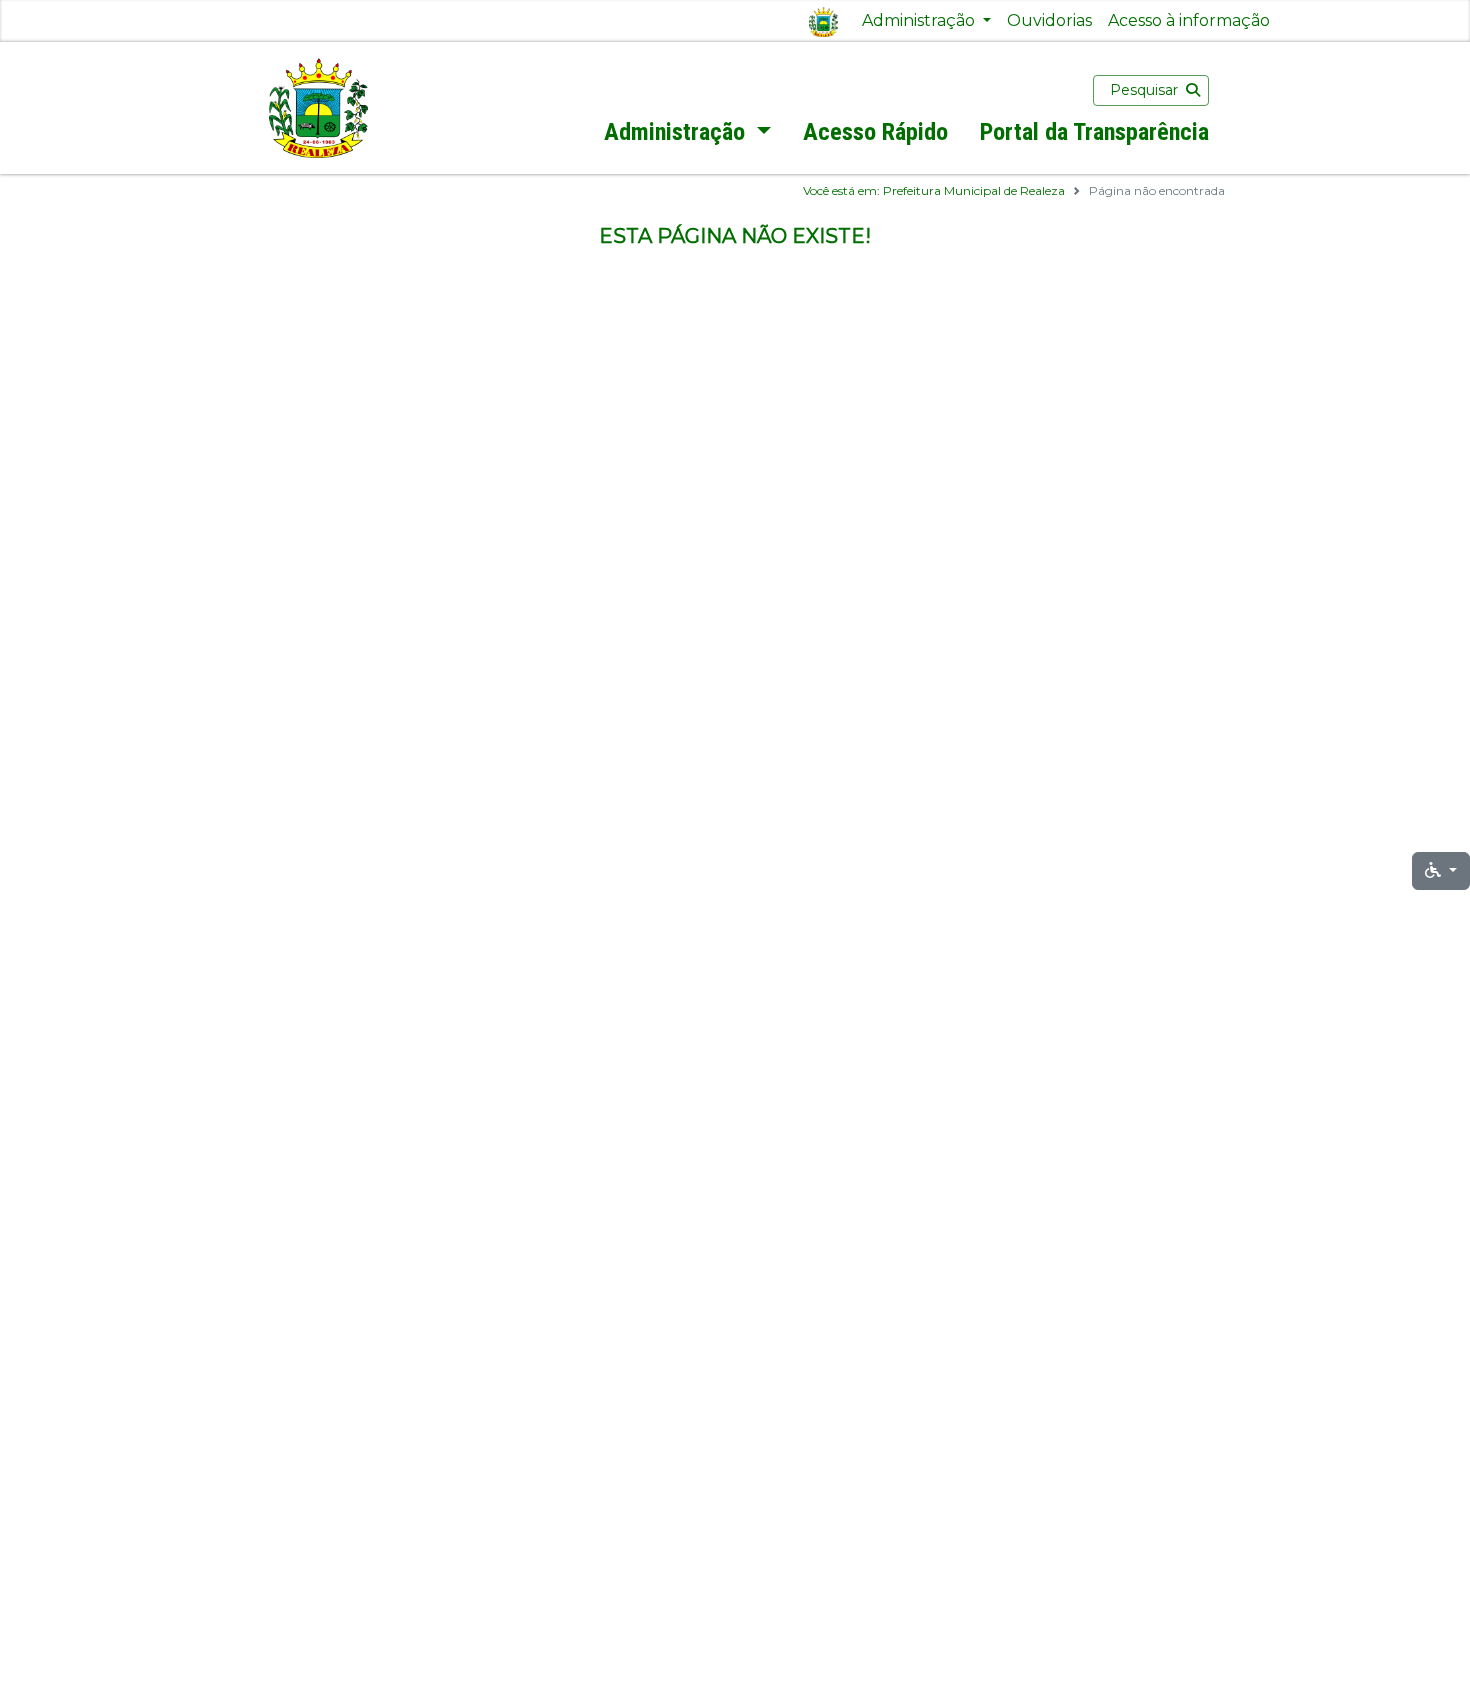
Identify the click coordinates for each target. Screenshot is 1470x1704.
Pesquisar (1144, 90)
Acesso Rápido (875, 132)
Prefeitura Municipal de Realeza (974, 190)
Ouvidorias (1049, 20)
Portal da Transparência (1094, 132)
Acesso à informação (1189, 20)
